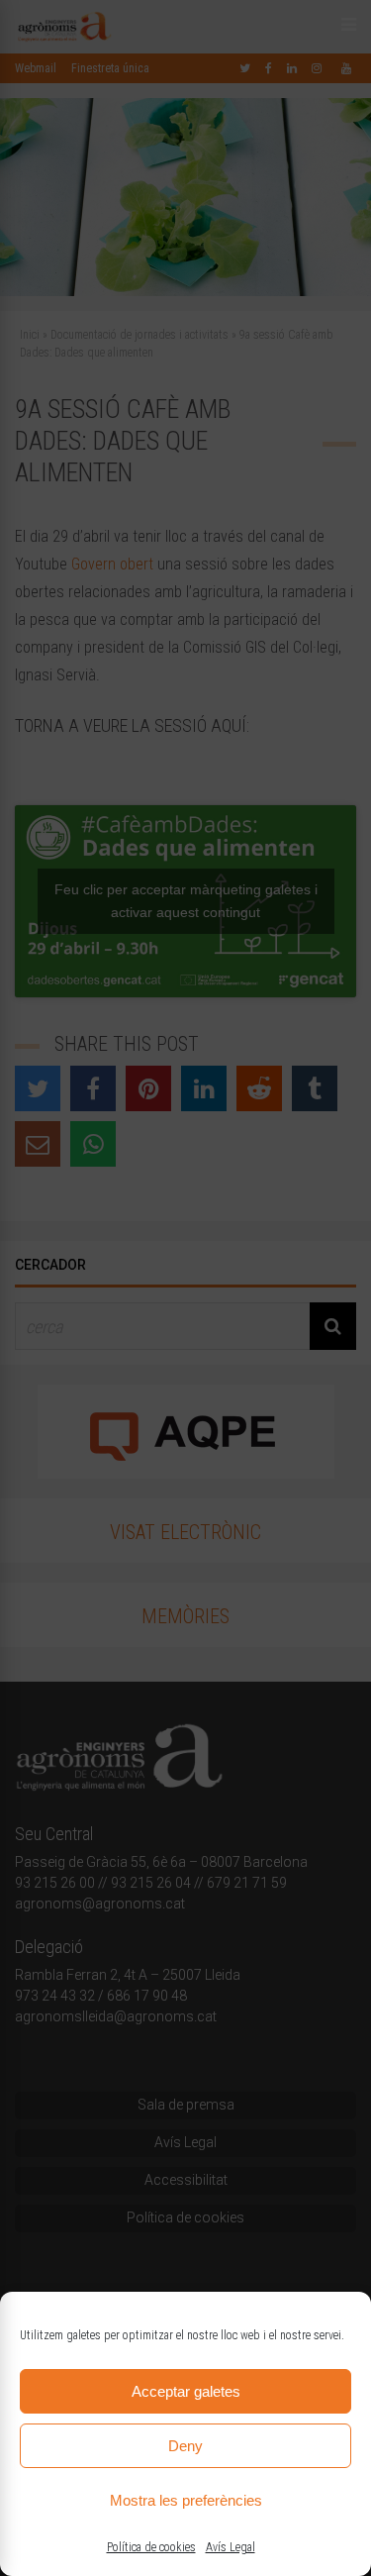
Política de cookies (151, 2547)
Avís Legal (231, 2547)
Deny (185, 2446)
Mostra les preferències (186, 2500)
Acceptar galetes (186, 2391)
